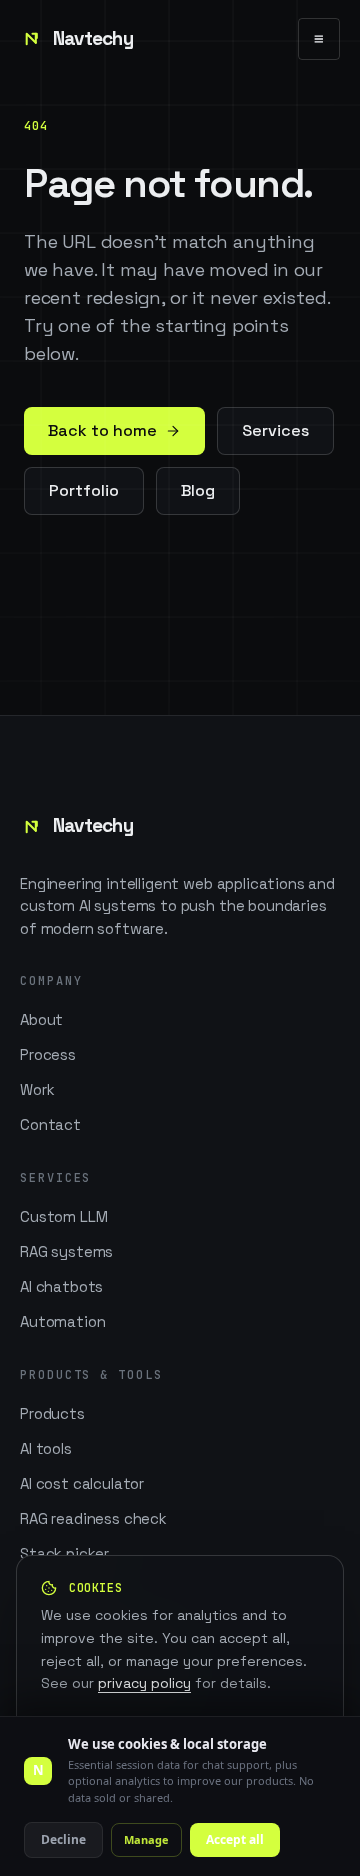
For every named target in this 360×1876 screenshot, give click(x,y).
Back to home (102, 430)
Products (52, 1413)
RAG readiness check (93, 1518)
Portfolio (84, 490)
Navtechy (93, 38)
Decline (63, 1839)
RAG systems (66, 1251)
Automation (62, 1321)
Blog (198, 490)
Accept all (235, 1839)
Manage (146, 1839)
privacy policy (144, 1683)
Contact (50, 1124)
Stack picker (64, 1553)
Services (275, 430)
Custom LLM (63, 1216)
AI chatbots (61, 1286)
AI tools (46, 1448)
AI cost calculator (82, 1483)
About (41, 1019)
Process (48, 1054)
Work (37, 1089)
